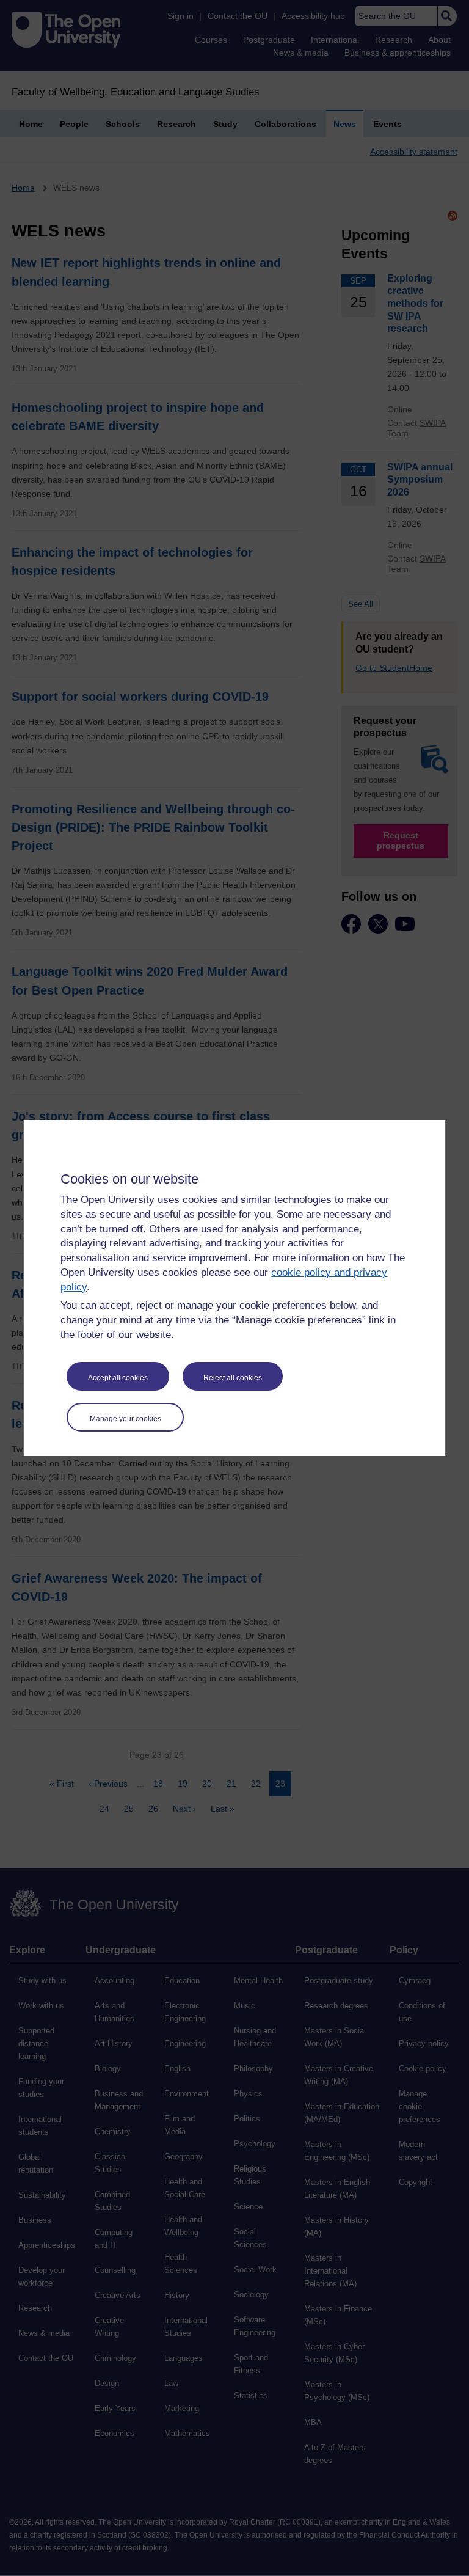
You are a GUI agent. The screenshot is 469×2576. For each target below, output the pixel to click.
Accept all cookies (118, 1378)
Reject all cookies (233, 1378)
